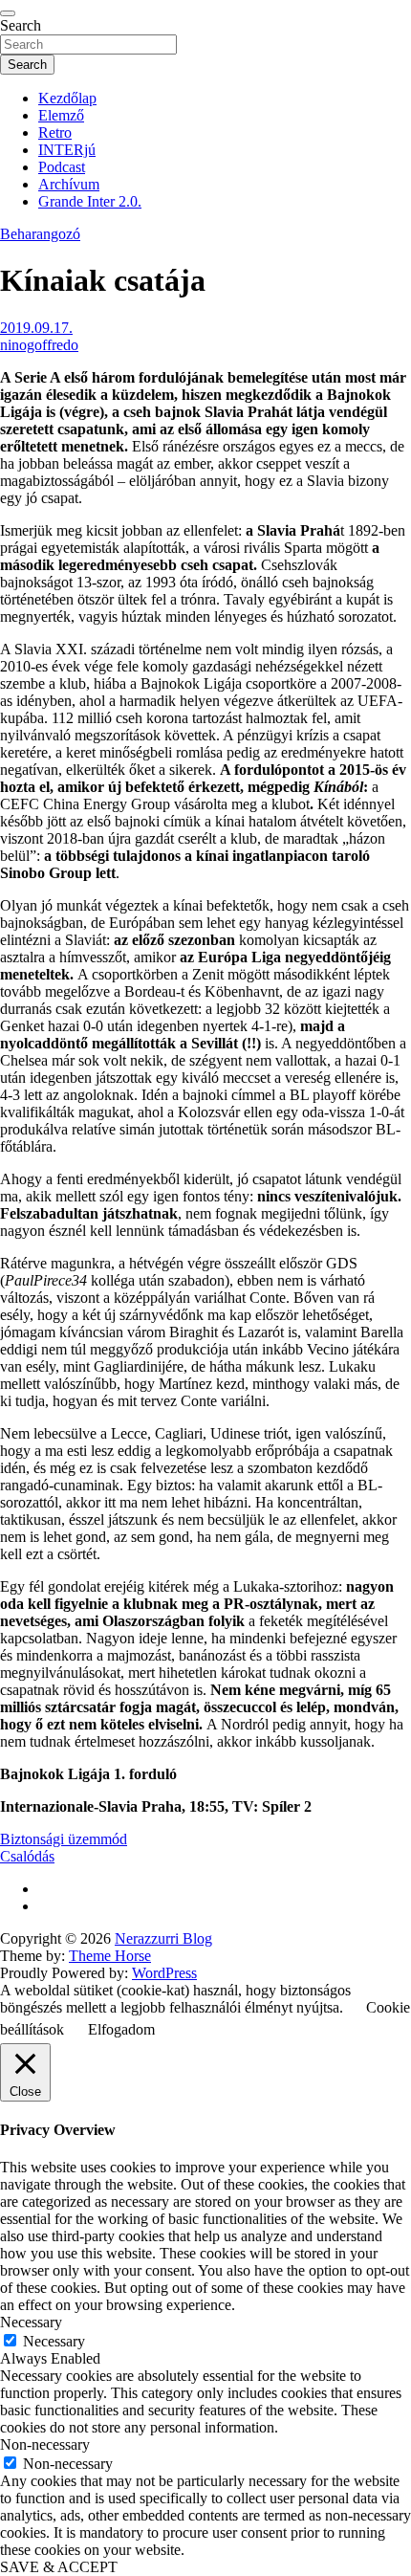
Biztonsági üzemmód (64, 1839)
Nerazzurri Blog (163, 1938)
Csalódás (27, 1856)
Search (21, 25)
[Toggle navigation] (8, 13)
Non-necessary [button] (45, 2444)
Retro (55, 132)
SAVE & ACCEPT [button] (59, 2567)
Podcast (62, 167)
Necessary (54, 2341)
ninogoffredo (39, 345)
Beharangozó (40, 234)
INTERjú (67, 150)
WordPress (164, 1973)
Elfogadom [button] (121, 2029)
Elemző (61, 115)
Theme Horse (110, 1956)
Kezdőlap (67, 98)
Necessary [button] (31, 2322)
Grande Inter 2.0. (90, 201)
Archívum (69, 184)
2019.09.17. (36, 328)
